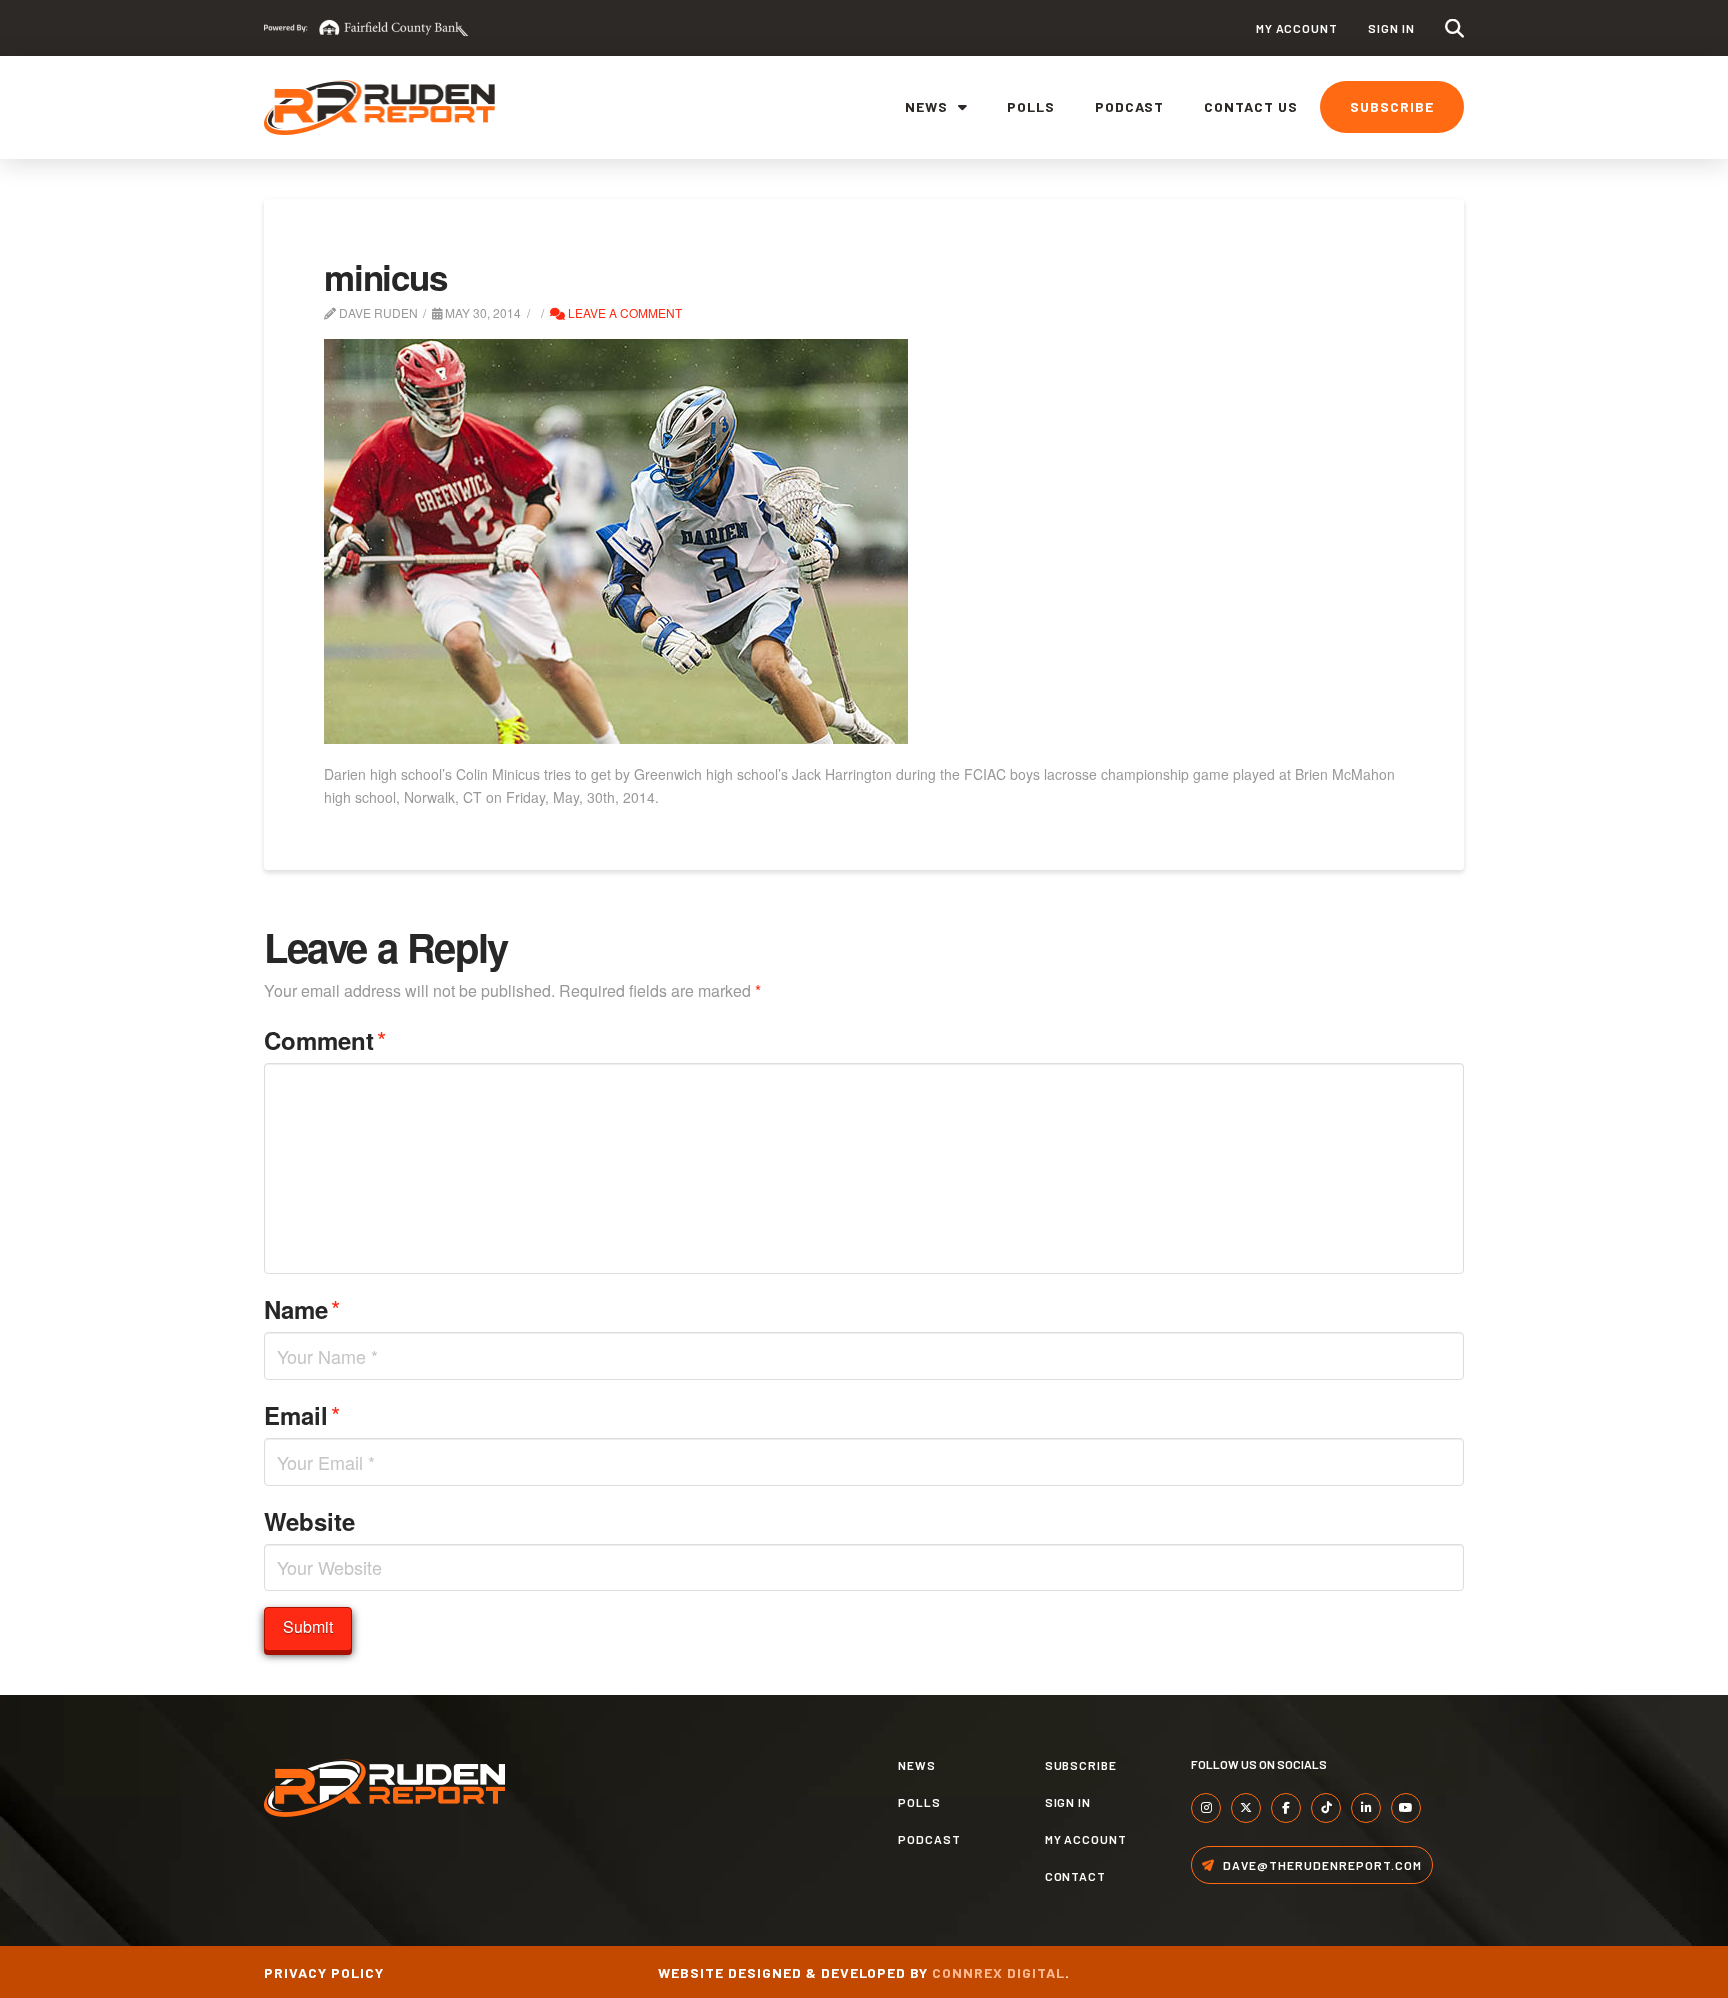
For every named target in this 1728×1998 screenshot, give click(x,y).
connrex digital (998, 1972)
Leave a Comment (623, 312)
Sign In (1391, 28)
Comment (325, 1039)
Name (302, 1308)
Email (302, 1414)
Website (309, 1521)
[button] (1454, 28)
